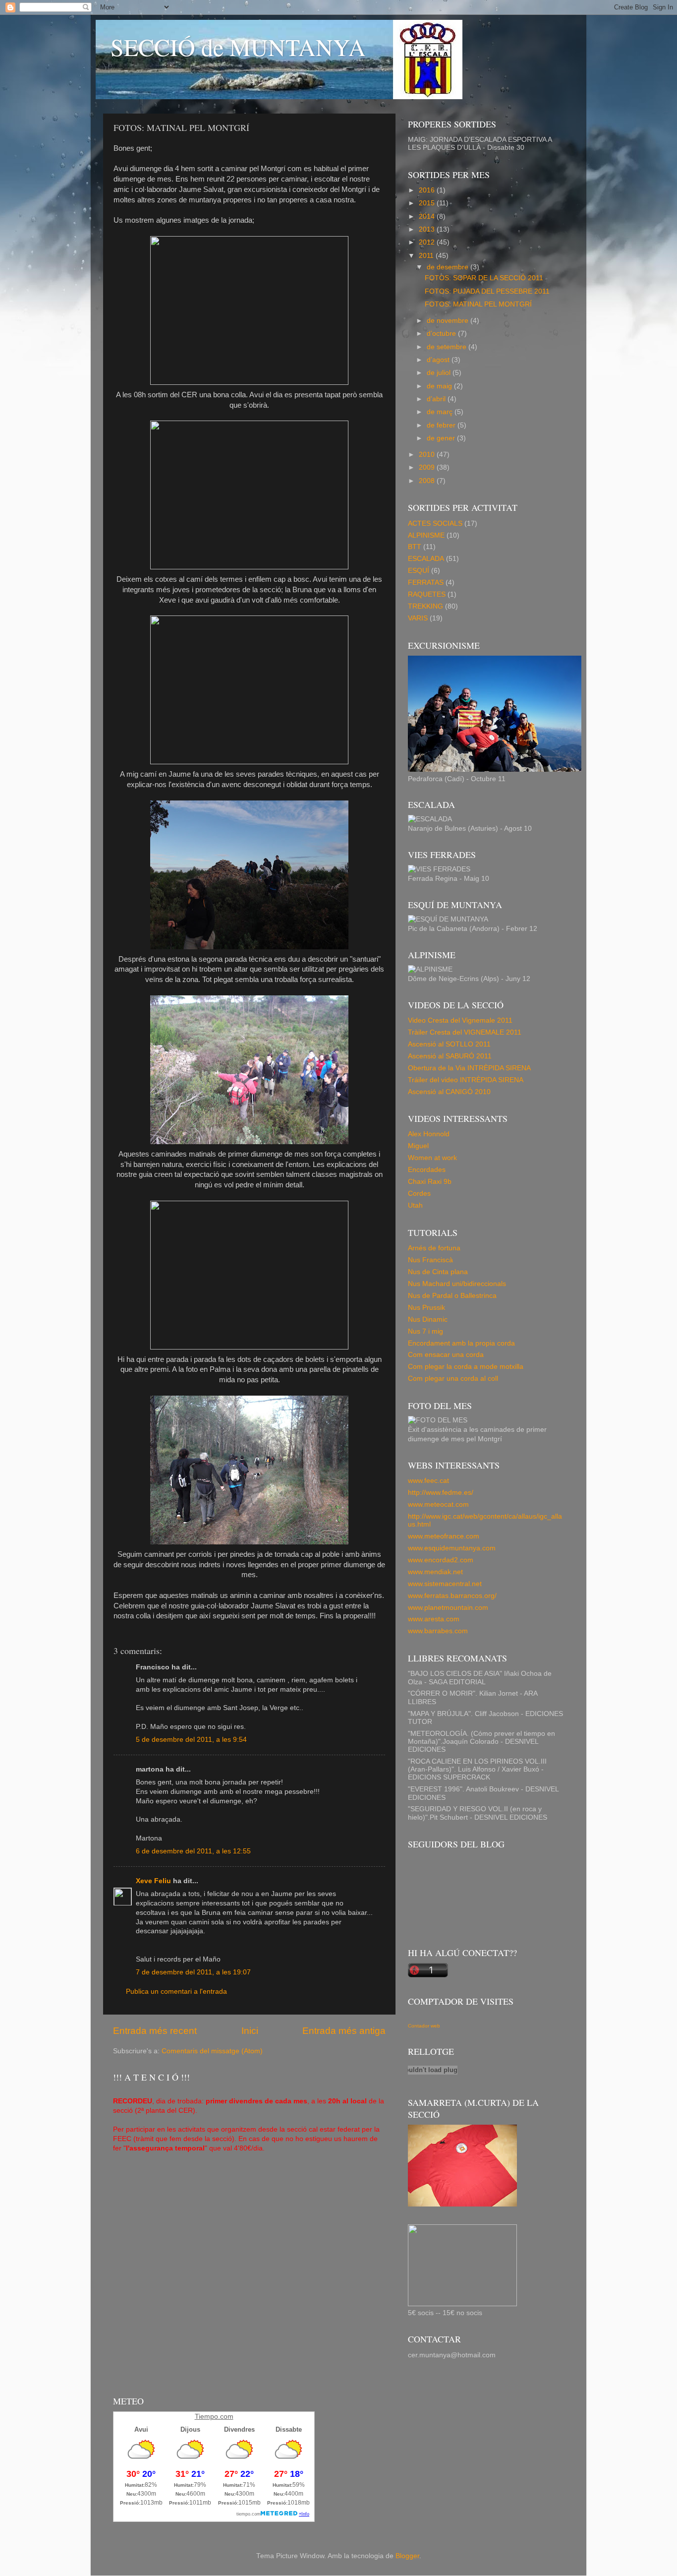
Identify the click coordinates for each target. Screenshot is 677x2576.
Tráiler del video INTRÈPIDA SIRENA (466, 1080)
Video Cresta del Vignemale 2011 (460, 1020)
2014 (428, 216)
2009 (428, 467)
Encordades (427, 1170)
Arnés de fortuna (434, 1248)
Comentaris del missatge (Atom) (212, 2051)
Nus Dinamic (428, 1319)
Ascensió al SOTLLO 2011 (449, 1044)
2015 (428, 203)
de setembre (448, 347)
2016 (428, 190)
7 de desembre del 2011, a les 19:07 (193, 1972)
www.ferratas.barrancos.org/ (452, 1596)
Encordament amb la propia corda (461, 1343)
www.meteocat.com (438, 1504)
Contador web (424, 2026)
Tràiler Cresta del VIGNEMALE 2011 (465, 1032)
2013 (428, 229)
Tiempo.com (214, 2416)
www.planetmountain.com (448, 1608)
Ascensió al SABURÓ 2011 (450, 1056)
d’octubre (442, 334)
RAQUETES (427, 594)
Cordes (419, 1194)
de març (441, 412)
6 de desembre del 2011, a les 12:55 (193, 1851)
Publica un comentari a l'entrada (176, 1992)
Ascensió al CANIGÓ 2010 (449, 1092)
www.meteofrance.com (444, 1536)
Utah (415, 1205)
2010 (428, 455)
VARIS (418, 618)
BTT (415, 547)
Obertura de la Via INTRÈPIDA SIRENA (469, 1068)
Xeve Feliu (153, 1881)
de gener (442, 438)
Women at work (432, 1158)
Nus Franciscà (430, 1260)
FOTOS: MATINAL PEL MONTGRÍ (478, 304)
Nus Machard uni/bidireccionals (457, 1284)
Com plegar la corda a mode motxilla (466, 1367)
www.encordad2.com (441, 1560)
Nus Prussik (426, 1308)
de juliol (440, 373)
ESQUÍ (419, 571)
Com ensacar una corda (446, 1355)
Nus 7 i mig (425, 1331)
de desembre (449, 267)
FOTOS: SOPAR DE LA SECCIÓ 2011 (484, 278)
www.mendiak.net (435, 1572)
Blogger (407, 2556)
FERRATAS (426, 583)
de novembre (449, 321)
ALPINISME (426, 535)
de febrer (442, 425)
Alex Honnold (429, 1134)
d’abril (437, 399)
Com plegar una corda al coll (453, 1379)
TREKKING (425, 606)
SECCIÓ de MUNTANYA (238, 47)
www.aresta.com (434, 1619)
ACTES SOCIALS (435, 523)
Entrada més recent (155, 2031)
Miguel (418, 1146)
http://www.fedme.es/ (441, 1493)
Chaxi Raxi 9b (430, 1182)
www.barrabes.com (438, 1631)
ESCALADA (426, 559)
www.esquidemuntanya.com (452, 1548)
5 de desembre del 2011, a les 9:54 (191, 1740)
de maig (440, 386)
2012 (428, 242)
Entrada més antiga (344, 2031)
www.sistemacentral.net (445, 1584)
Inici (250, 2031)
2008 (428, 481)
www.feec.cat (428, 1481)
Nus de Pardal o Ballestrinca (452, 1296)
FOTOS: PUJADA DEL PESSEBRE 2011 (487, 291)
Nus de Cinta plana (438, 1272)
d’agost (439, 360)
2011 (427, 256)
